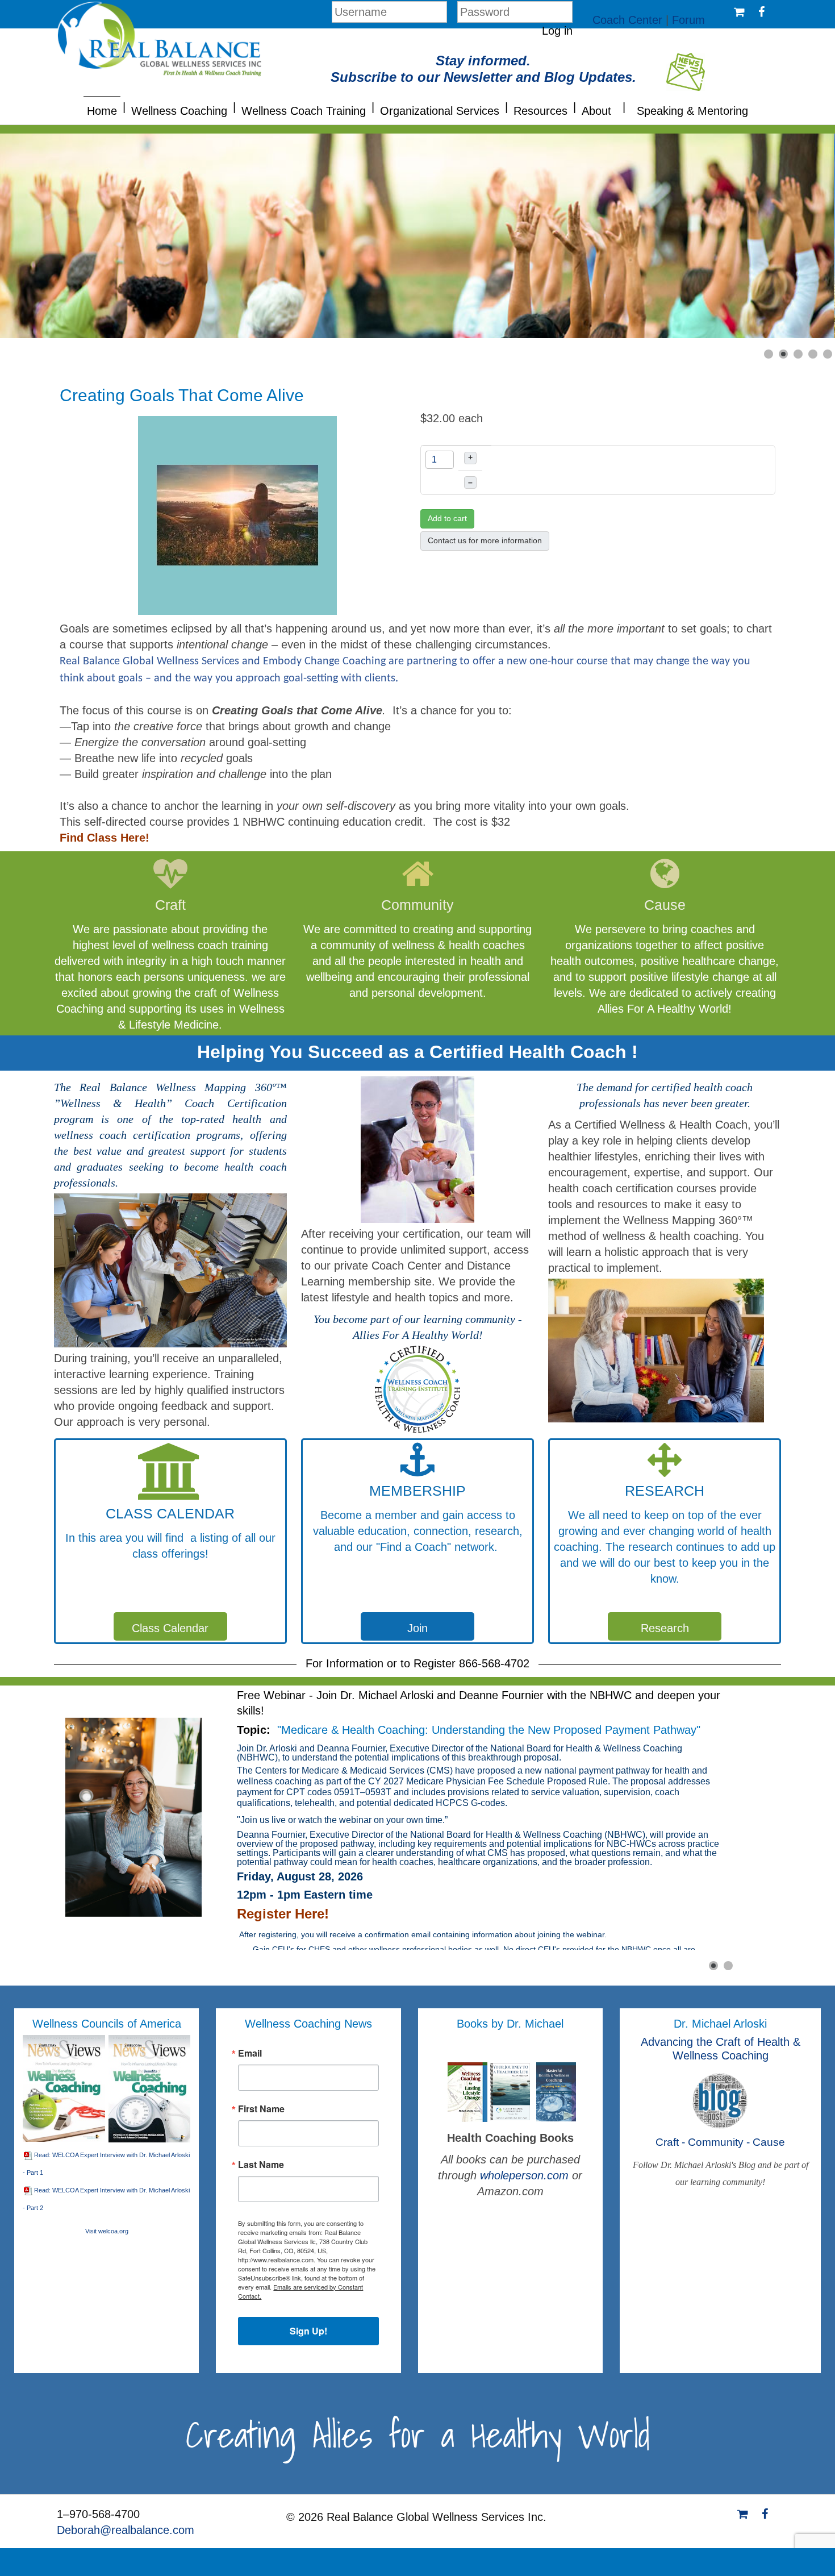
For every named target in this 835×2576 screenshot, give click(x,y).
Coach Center (627, 20)
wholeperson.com (526, 2175)
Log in (557, 31)
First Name (261, 2109)
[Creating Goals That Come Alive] (237, 514)
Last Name (261, 2165)
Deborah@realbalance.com (126, 2530)
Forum (688, 20)
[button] (124, 106)
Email (250, 2053)
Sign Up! (308, 2331)
